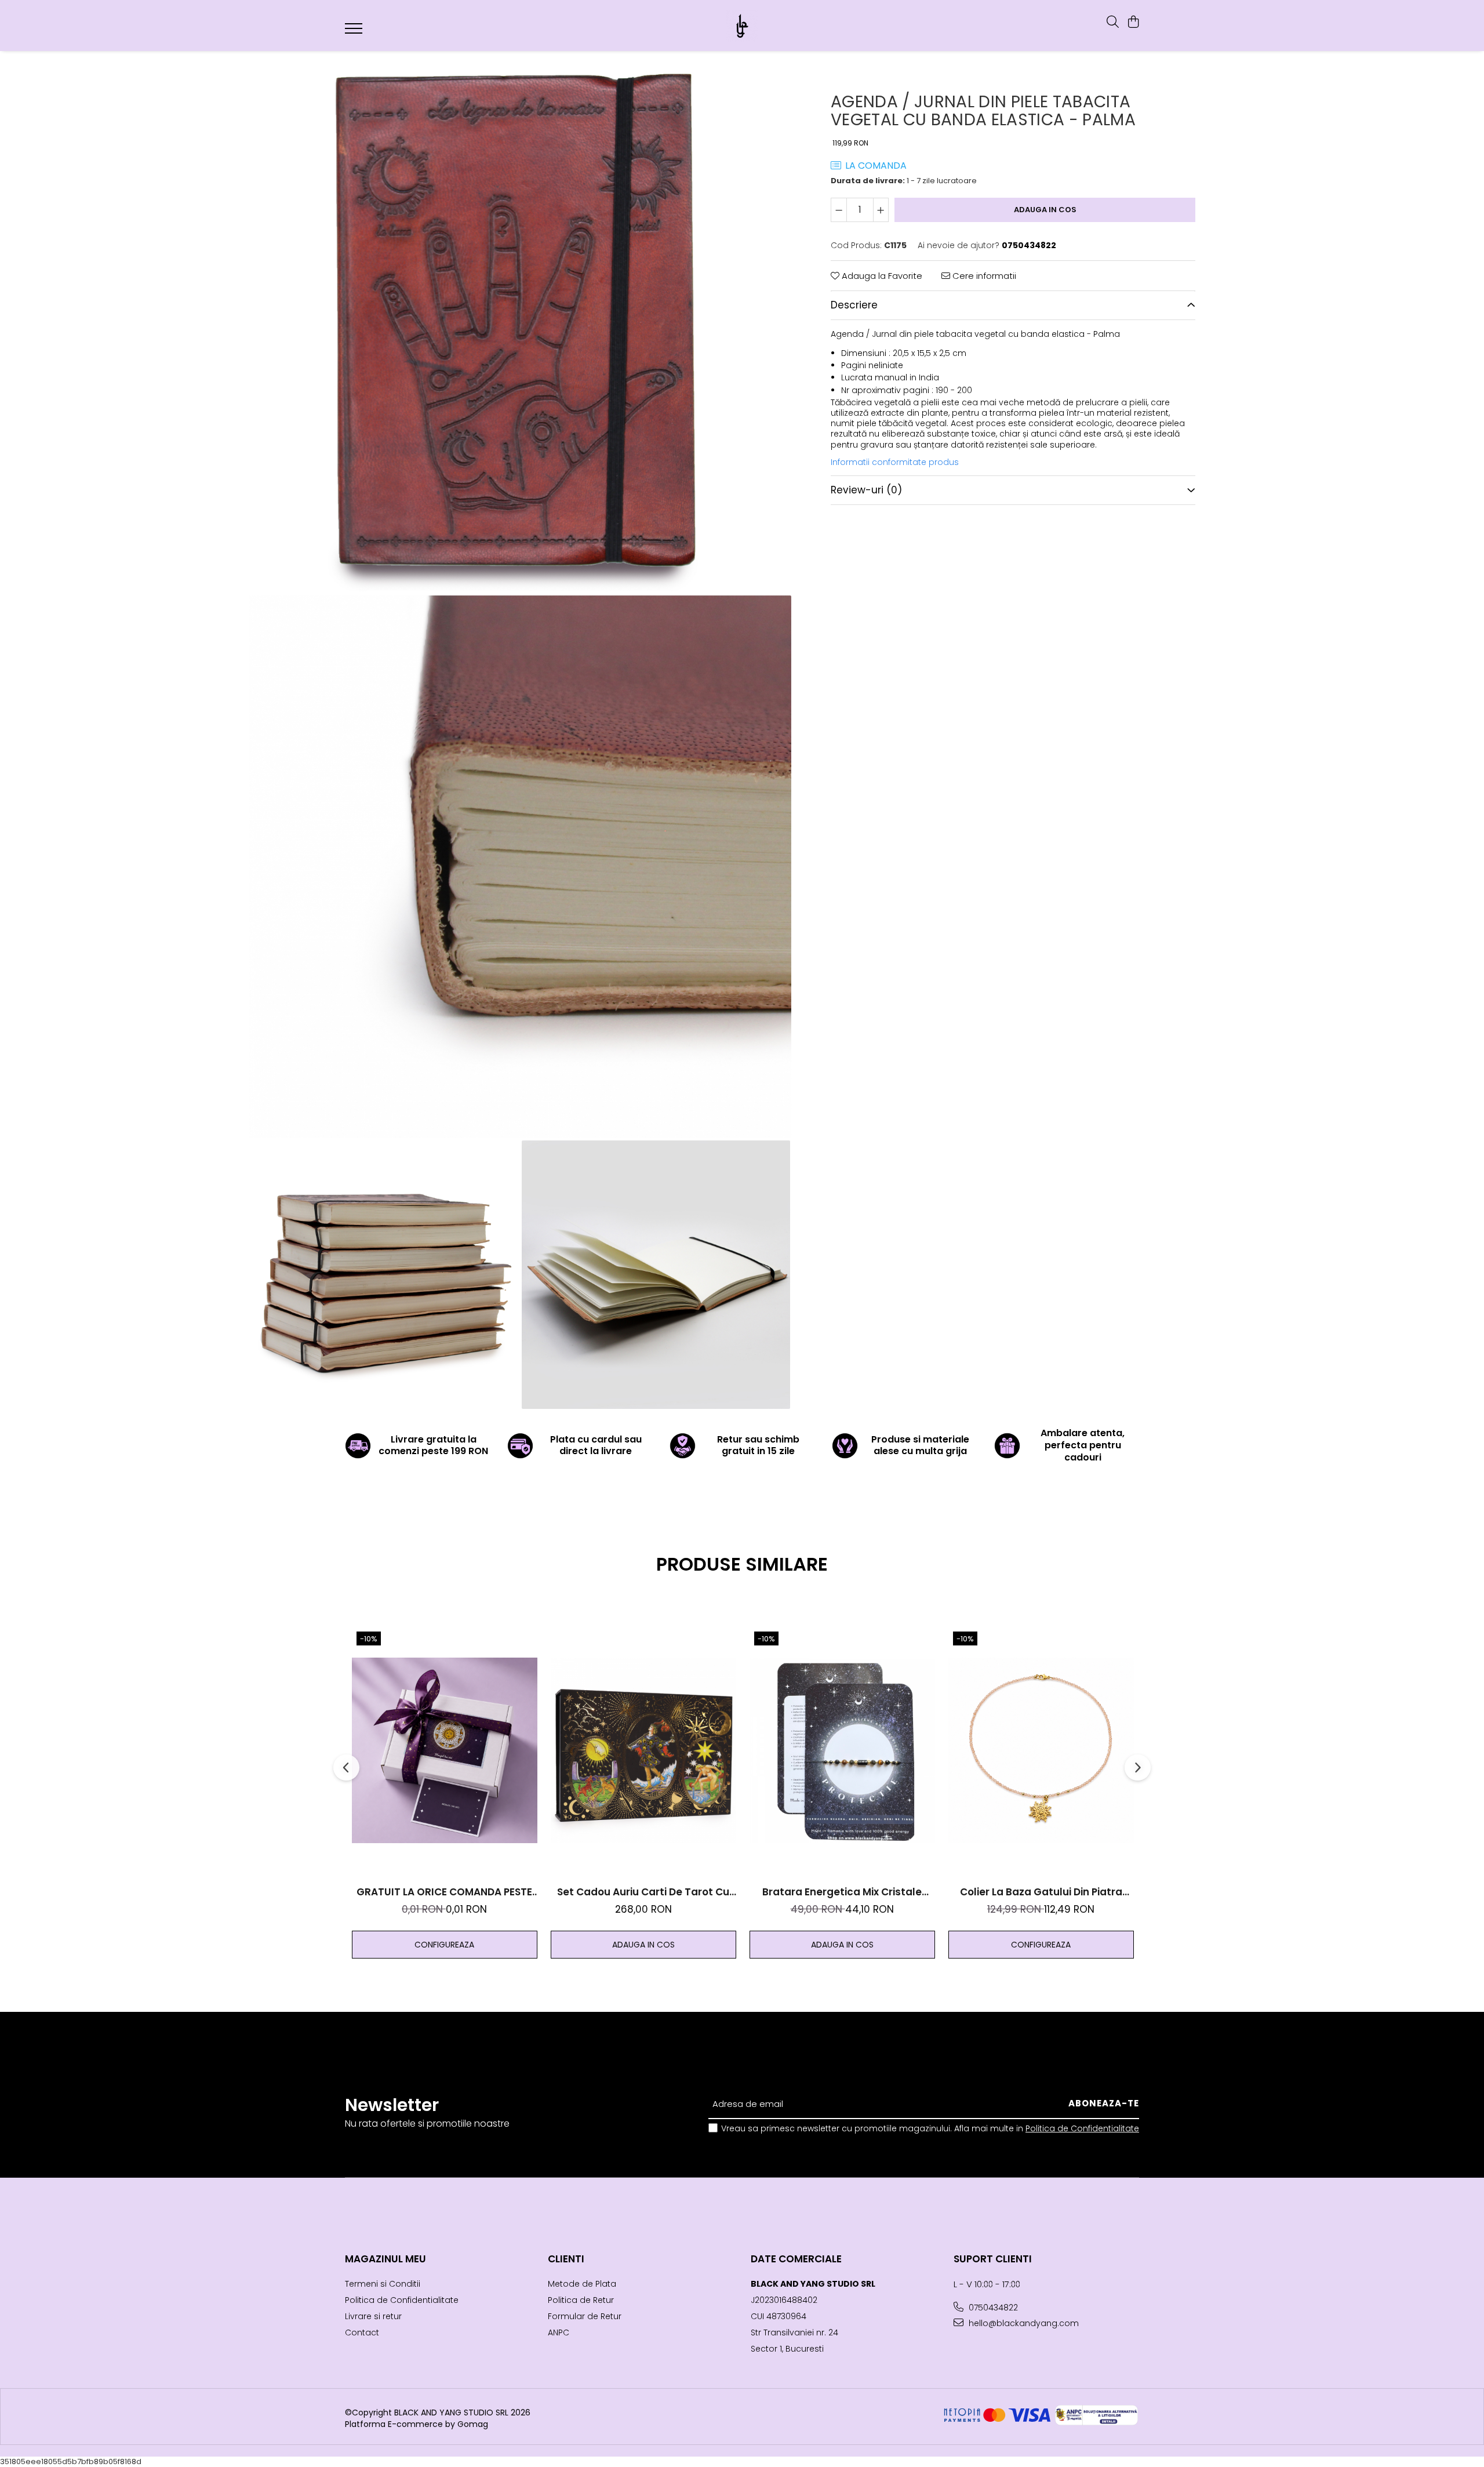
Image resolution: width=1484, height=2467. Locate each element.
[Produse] (355, 32)
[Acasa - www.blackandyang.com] (742, 26)
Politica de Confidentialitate (1082, 2128)
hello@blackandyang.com (1023, 2323)
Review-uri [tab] (866, 490)
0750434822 (992, 2308)
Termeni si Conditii (383, 2284)
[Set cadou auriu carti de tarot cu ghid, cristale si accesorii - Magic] (643, 1750)
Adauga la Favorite (881, 276)
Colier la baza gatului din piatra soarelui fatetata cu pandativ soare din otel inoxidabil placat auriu (1041, 1892)
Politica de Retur (581, 2300)
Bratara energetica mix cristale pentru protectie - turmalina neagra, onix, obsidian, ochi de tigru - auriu (842, 1892)
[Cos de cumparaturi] (1133, 23)
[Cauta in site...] (1113, 23)
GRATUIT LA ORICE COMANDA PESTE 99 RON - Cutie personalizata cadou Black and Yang (445, 1892)
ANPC (559, 2332)
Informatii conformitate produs (895, 462)
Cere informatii (983, 276)
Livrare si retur (373, 2316)
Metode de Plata (582, 2284)
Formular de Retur (585, 2316)
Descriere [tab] (854, 305)
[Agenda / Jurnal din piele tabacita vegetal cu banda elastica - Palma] (520, 322)
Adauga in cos (1045, 210)
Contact (362, 2332)
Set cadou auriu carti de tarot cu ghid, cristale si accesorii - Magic (643, 1892)
